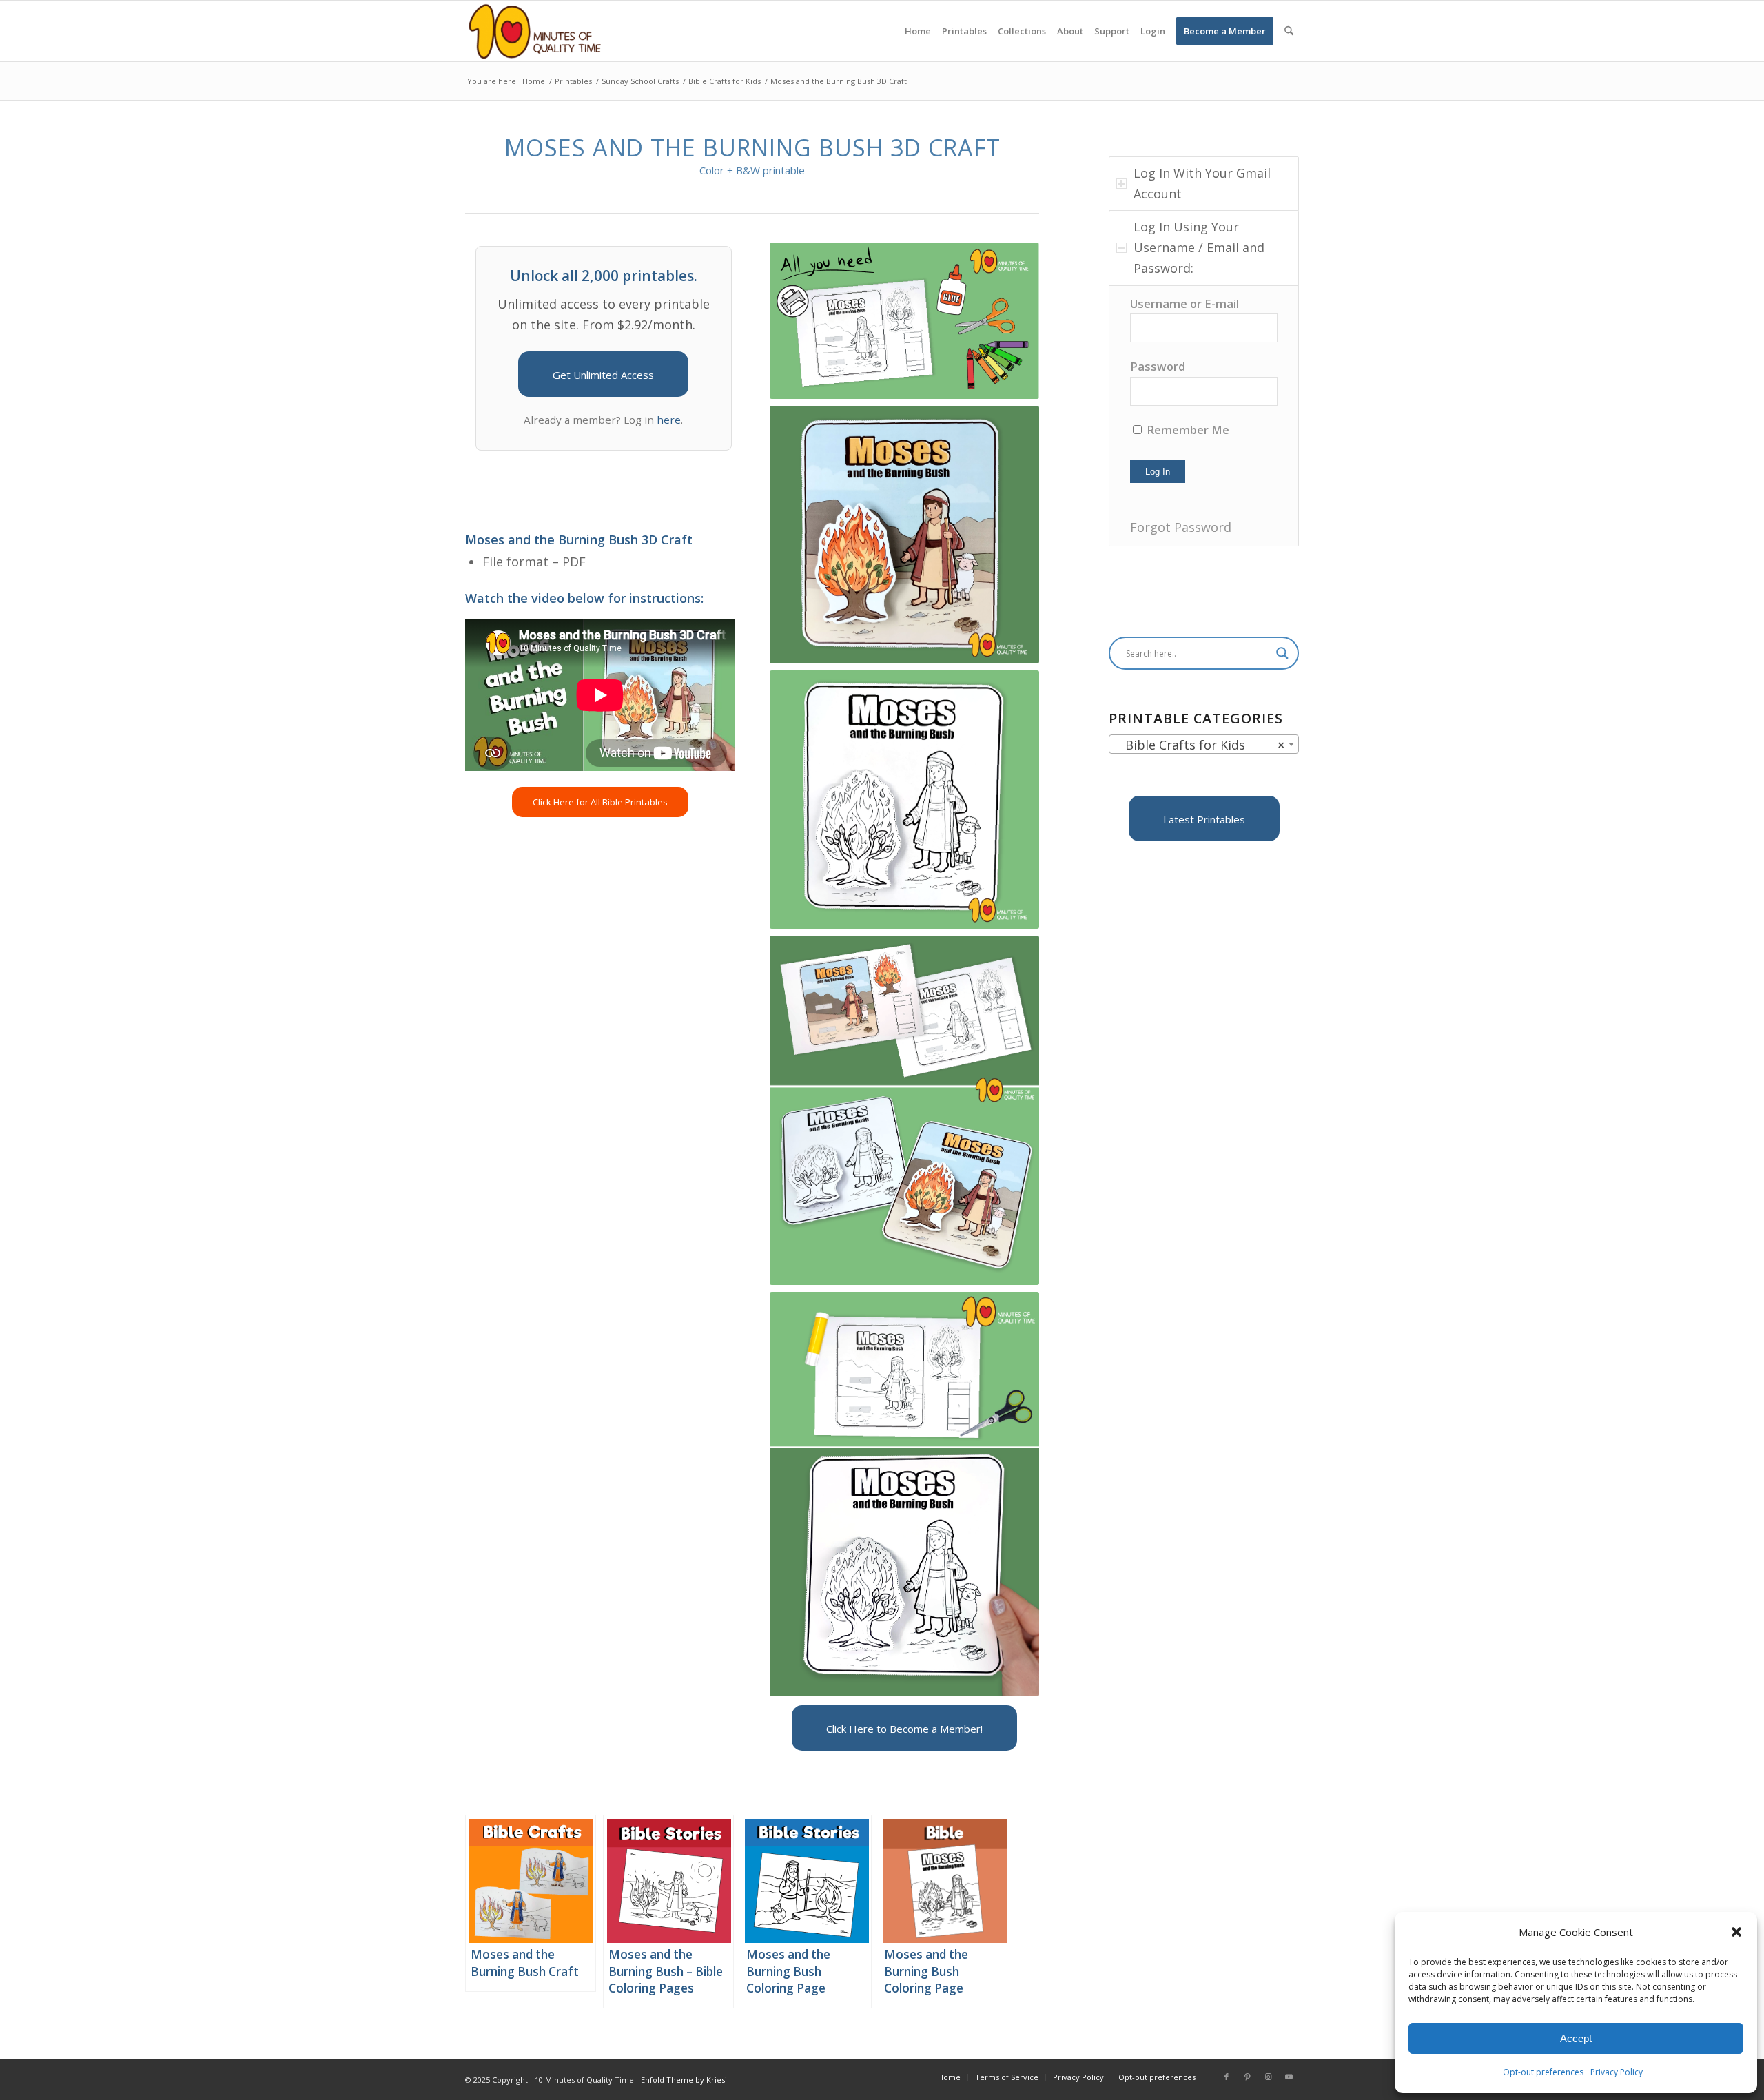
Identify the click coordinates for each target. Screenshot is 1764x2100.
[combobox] (1204, 744)
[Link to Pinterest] (1247, 2077)
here (669, 420)
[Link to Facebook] (1227, 2077)
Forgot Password (1181, 527)
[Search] (1289, 31)
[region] (1204, 416)
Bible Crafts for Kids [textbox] (1200, 745)
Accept (1576, 2038)
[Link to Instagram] (1268, 2077)
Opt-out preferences (1543, 2072)
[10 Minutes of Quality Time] (535, 31)
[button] (1736, 1932)
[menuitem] (918, 31)
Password (1158, 366)
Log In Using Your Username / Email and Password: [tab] (1199, 247)
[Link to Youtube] (1289, 2077)
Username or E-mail (1184, 303)
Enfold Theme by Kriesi (684, 2080)
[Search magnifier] (1282, 653)
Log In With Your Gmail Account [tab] (1202, 183)
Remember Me (1187, 430)
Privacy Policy (1617, 2072)
